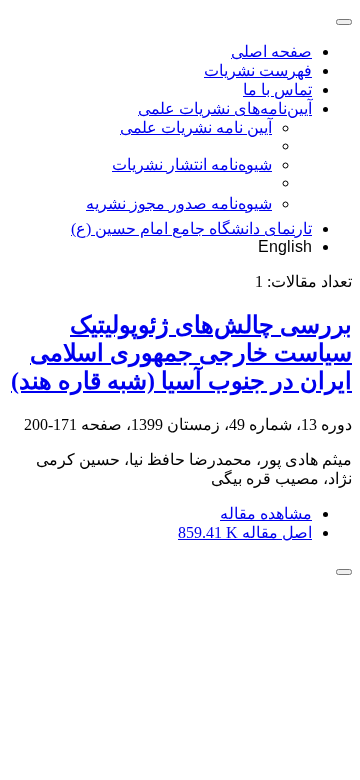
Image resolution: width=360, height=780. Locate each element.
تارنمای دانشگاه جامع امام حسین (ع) (191, 228)
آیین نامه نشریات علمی (196, 127)
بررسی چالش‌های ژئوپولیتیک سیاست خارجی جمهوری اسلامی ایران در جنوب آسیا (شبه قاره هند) (181, 353)
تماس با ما (277, 89)
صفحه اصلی (271, 51)
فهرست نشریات (258, 70)
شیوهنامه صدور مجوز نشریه (179, 203)
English (285, 246)
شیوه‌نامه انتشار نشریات (192, 164)
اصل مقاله (245, 532)
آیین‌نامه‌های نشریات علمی (225, 108)
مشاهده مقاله (266, 513)
